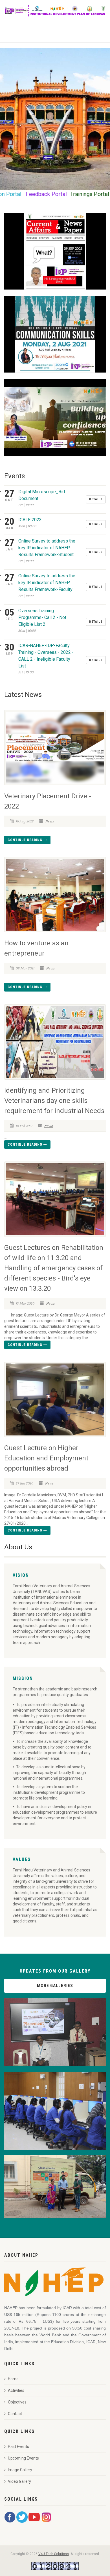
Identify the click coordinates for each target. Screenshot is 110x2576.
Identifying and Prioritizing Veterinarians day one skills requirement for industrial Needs (54, 1101)
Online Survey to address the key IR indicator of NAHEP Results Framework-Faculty (47, 583)
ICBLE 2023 (30, 520)
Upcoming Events (23, 2458)
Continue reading (26, 840)
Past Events (18, 2447)
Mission (23, 1678)
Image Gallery (20, 2470)
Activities (16, 2390)
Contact (15, 2414)
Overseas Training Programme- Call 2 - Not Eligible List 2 (42, 617)
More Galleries (55, 1986)
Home (13, 2379)
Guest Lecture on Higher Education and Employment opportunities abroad (46, 1458)
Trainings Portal (58, 194)
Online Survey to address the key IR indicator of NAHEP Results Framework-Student (47, 548)
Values (22, 1859)
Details (96, 499)
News (50, 821)
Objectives (17, 2402)
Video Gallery (19, 2481)
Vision (21, 1575)
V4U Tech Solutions (54, 2554)
